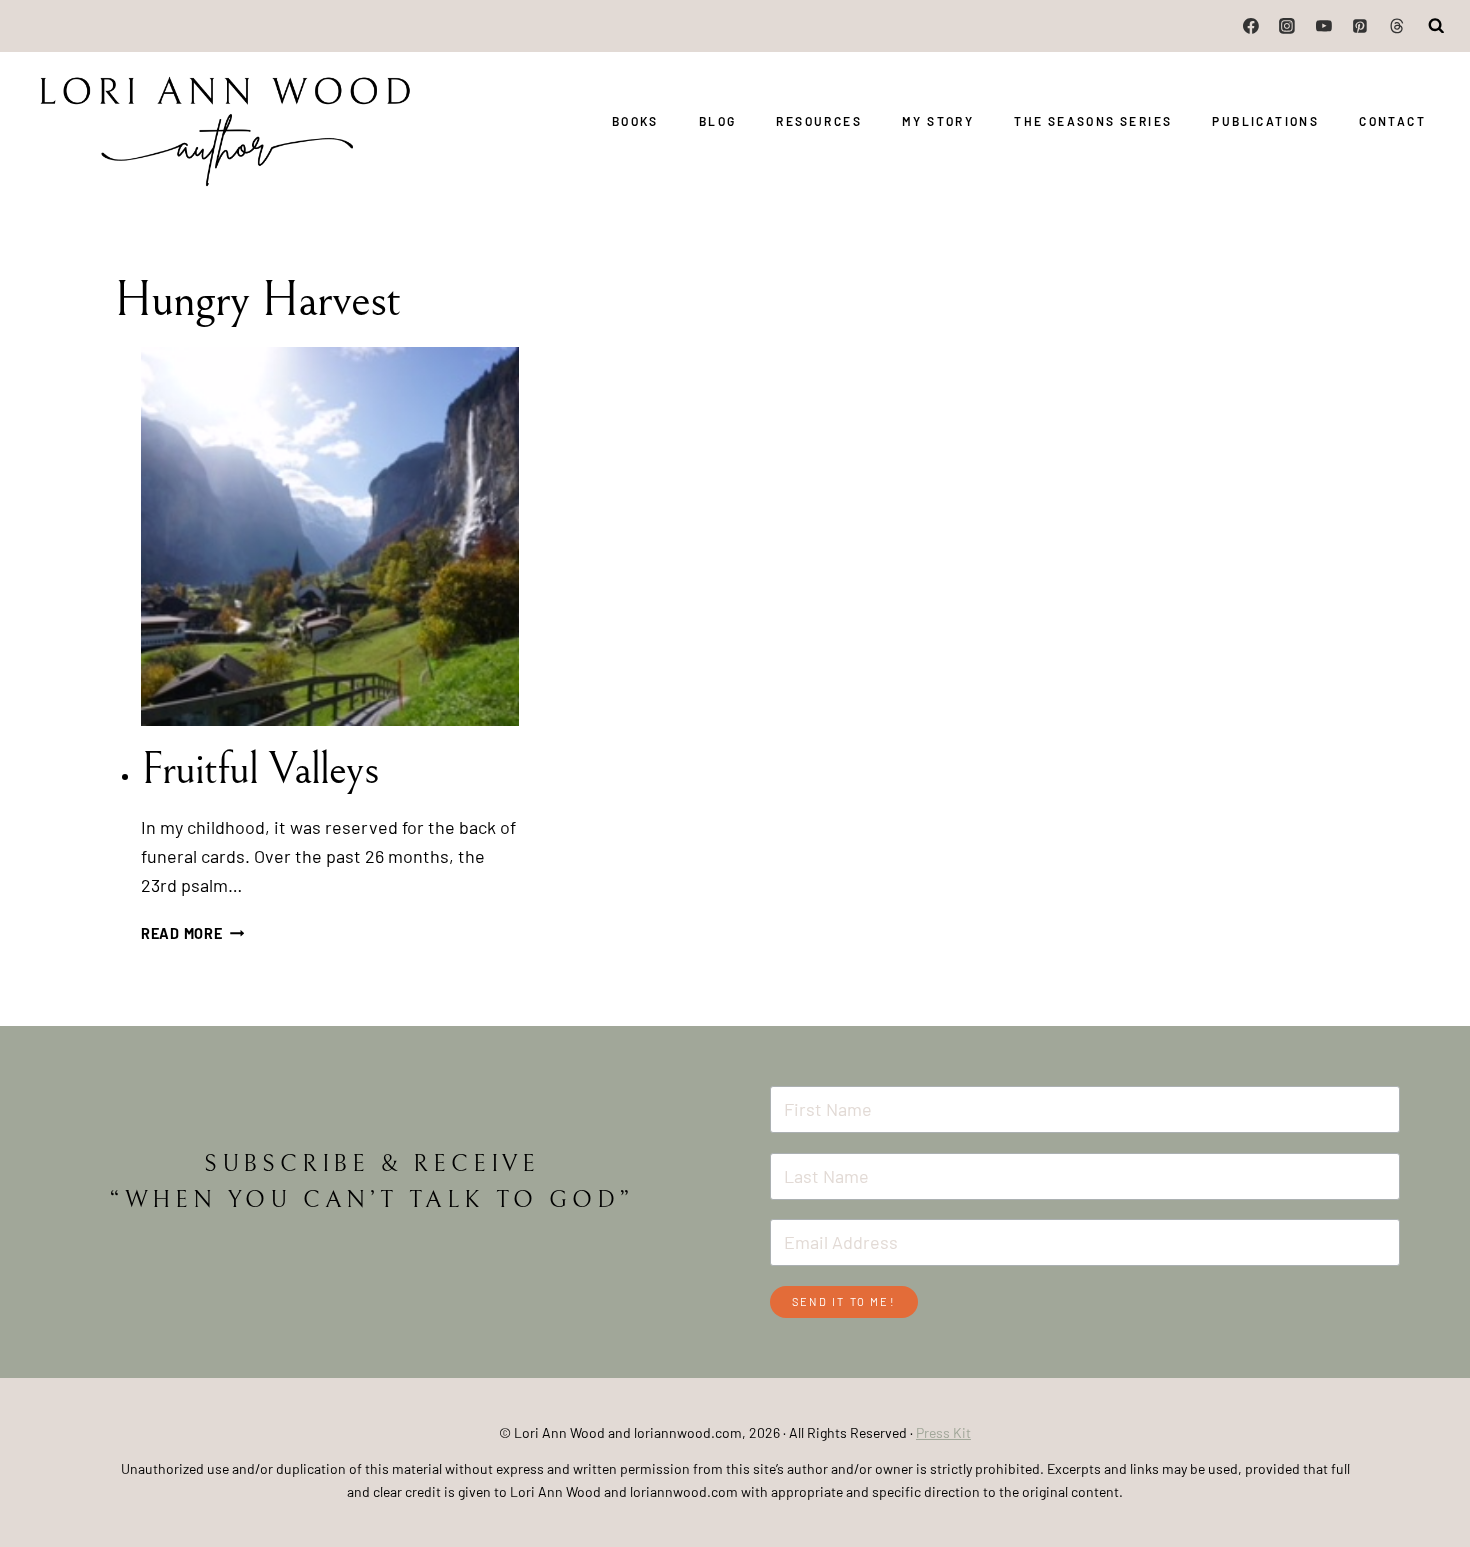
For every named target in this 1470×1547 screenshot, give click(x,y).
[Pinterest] (1360, 26)
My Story (938, 121)
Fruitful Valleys (259, 769)
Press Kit (943, 1432)
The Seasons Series (1093, 121)
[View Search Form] (1437, 26)
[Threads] (1397, 26)
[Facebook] (1251, 26)
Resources (819, 121)
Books (635, 121)
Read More (192, 933)
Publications (1265, 121)
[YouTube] (1324, 26)
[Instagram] (1288, 26)
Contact (1392, 121)
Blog (718, 121)
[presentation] (330, 536)
